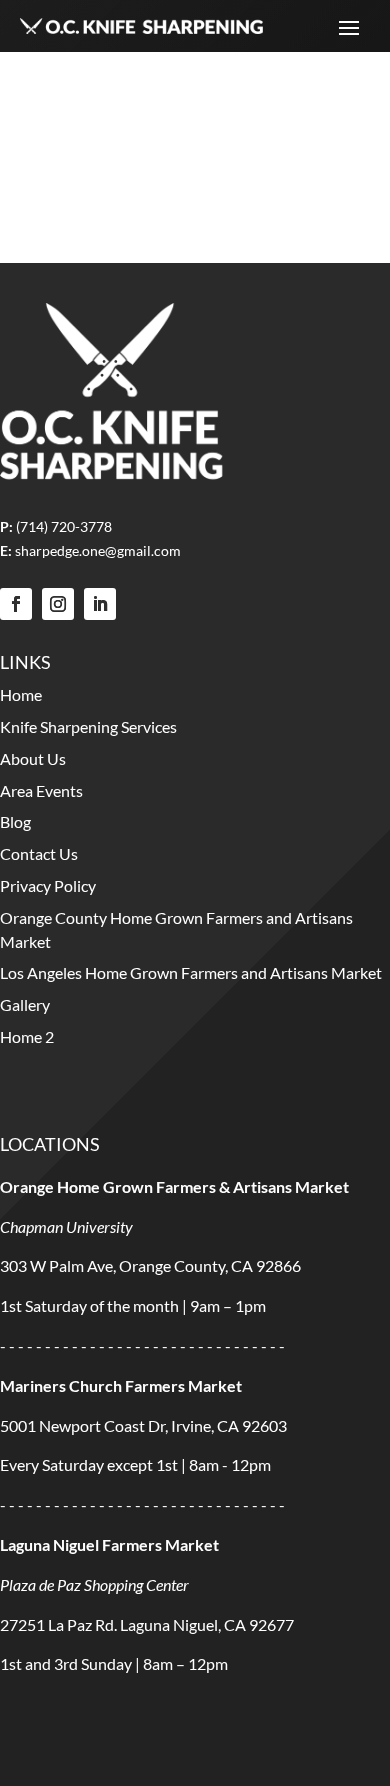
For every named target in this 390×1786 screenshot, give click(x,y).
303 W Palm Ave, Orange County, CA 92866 (150, 1265)
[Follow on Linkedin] (100, 604)
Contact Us (39, 853)
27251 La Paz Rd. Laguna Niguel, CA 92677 (147, 1624)
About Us (33, 758)
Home (21, 694)
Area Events (41, 790)
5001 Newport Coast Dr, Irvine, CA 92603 (143, 1425)
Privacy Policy (48, 885)
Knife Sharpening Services (88, 726)
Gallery (25, 1004)
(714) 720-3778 (64, 526)
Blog (15, 821)
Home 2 (27, 1036)
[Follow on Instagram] (58, 604)
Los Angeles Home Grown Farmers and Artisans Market (191, 972)
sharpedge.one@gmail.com (98, 550)
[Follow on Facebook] (16, 604)
